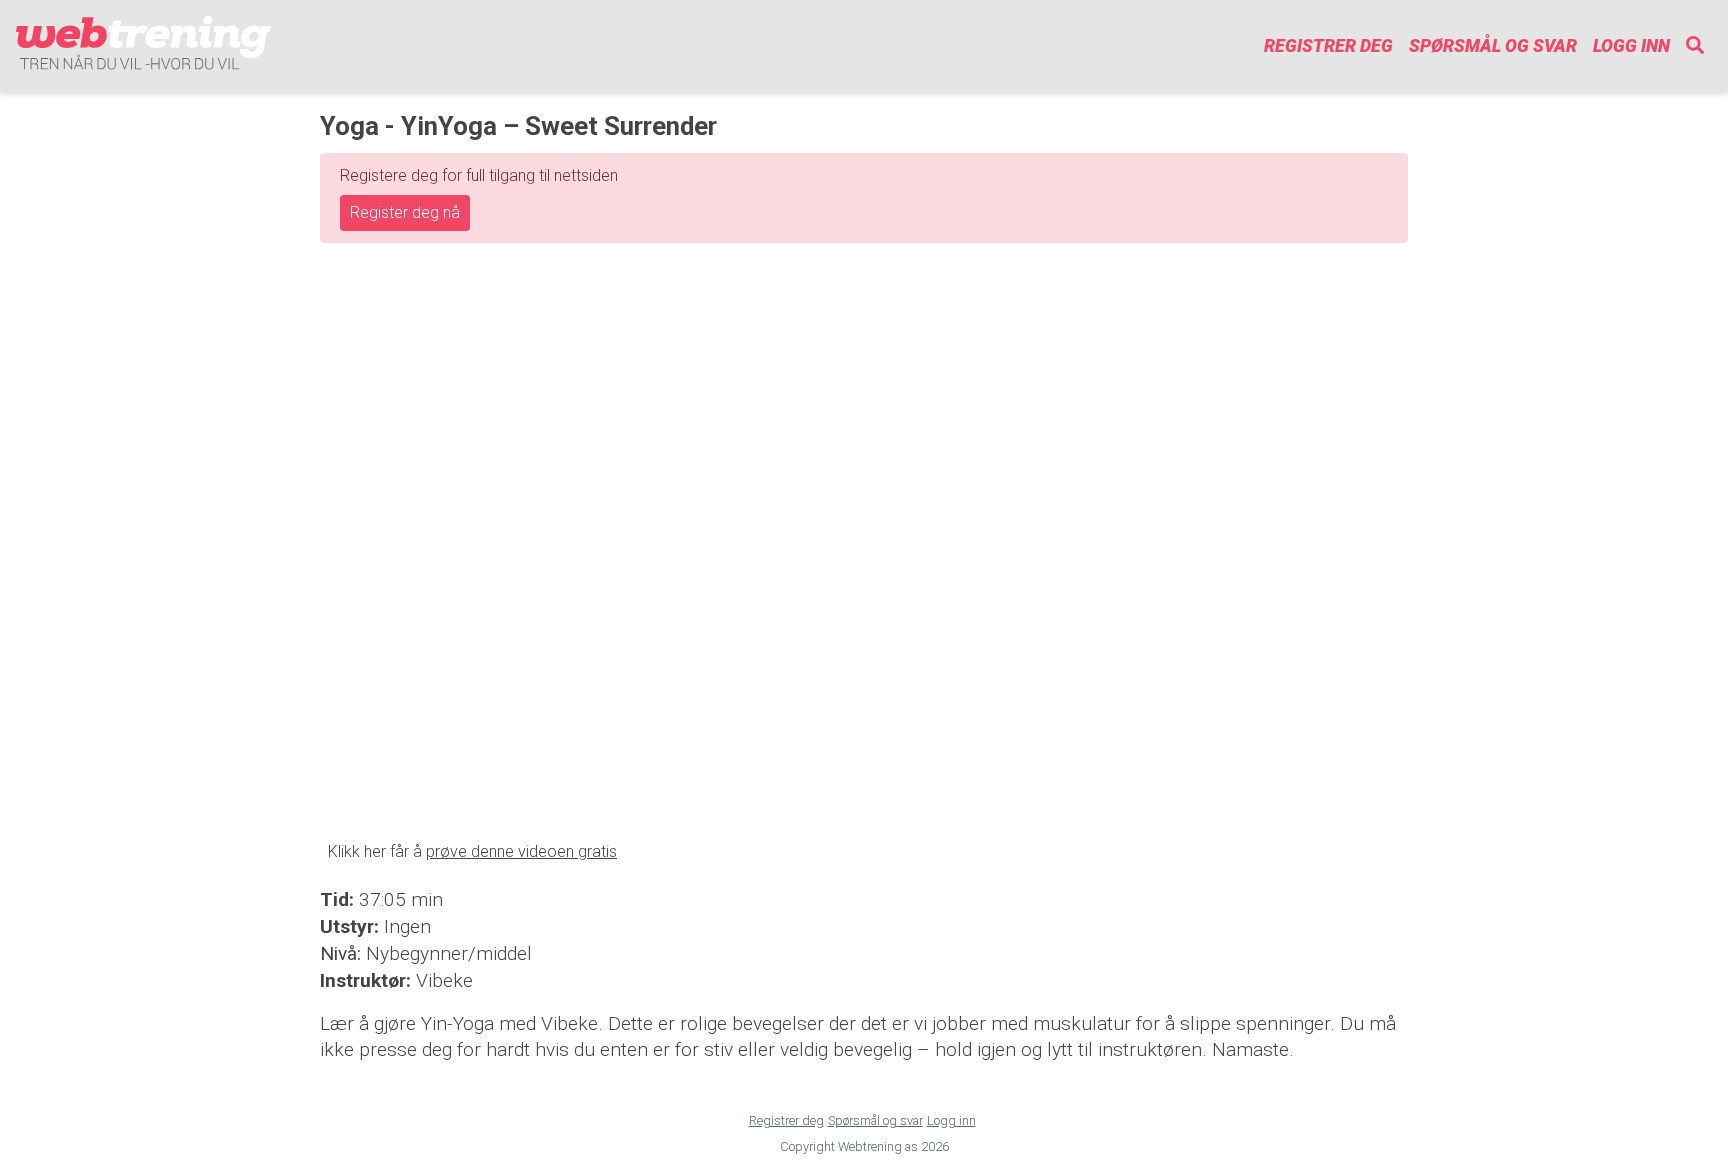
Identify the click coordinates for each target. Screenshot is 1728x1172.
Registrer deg (1328, 46)
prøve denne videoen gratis (521, 851)
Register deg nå (405, 212)
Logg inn (1631, 46)
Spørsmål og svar (1493, 46)
